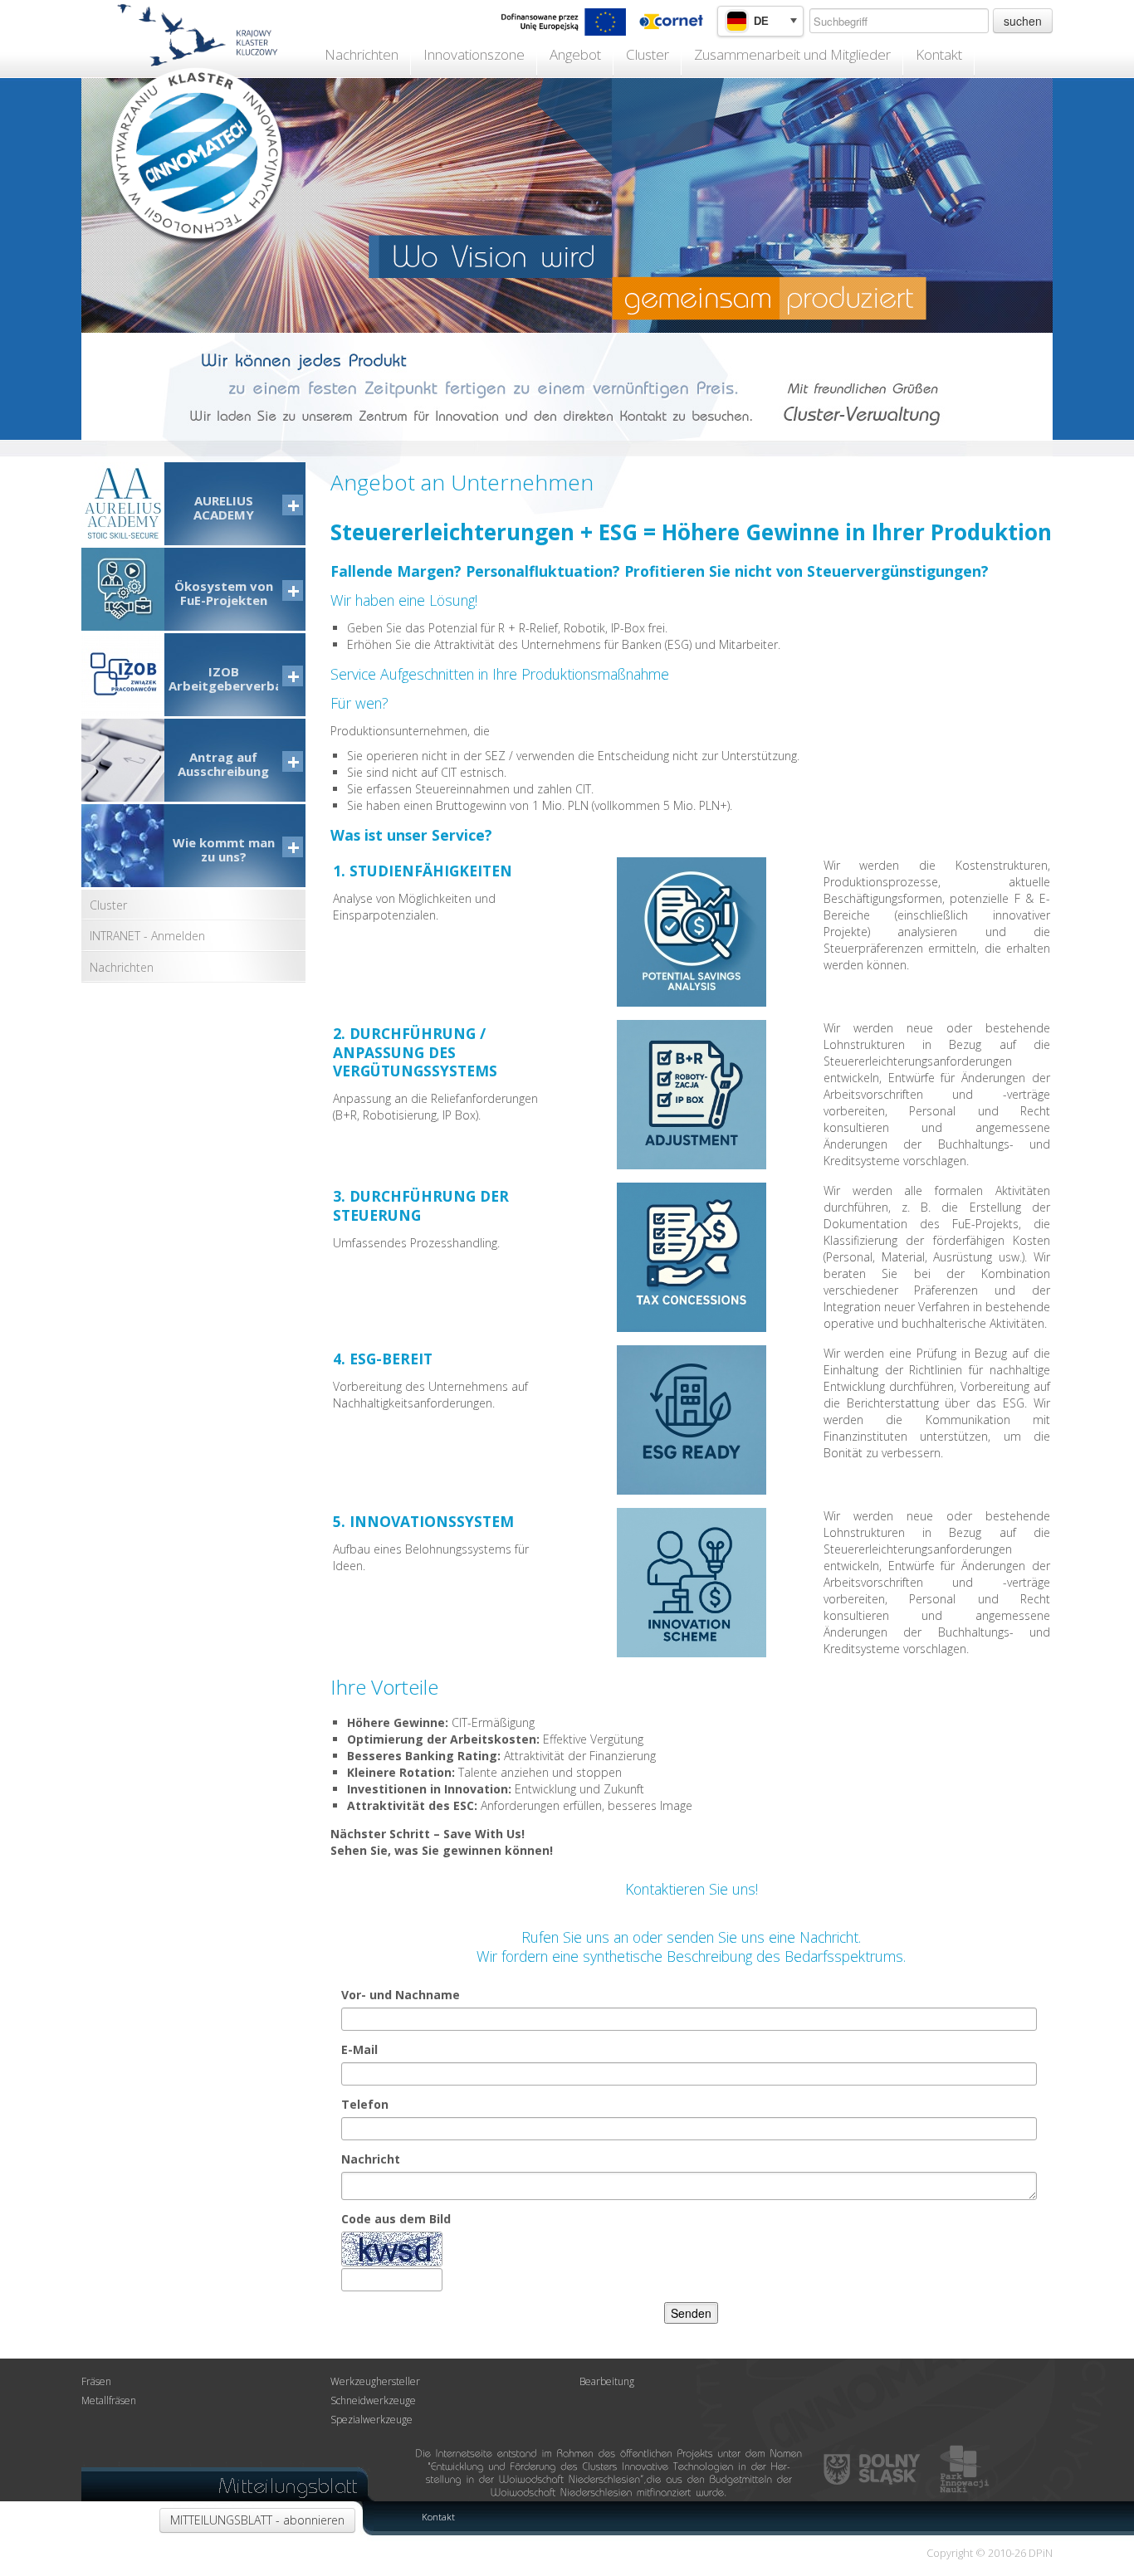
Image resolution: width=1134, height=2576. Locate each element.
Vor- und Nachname (401, 1995)
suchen (1023, 21)
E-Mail (359, 2049)
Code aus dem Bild (396, 2219)
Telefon (365, 2104)
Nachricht (371, 2159)
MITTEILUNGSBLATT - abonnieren (257, 2520)
